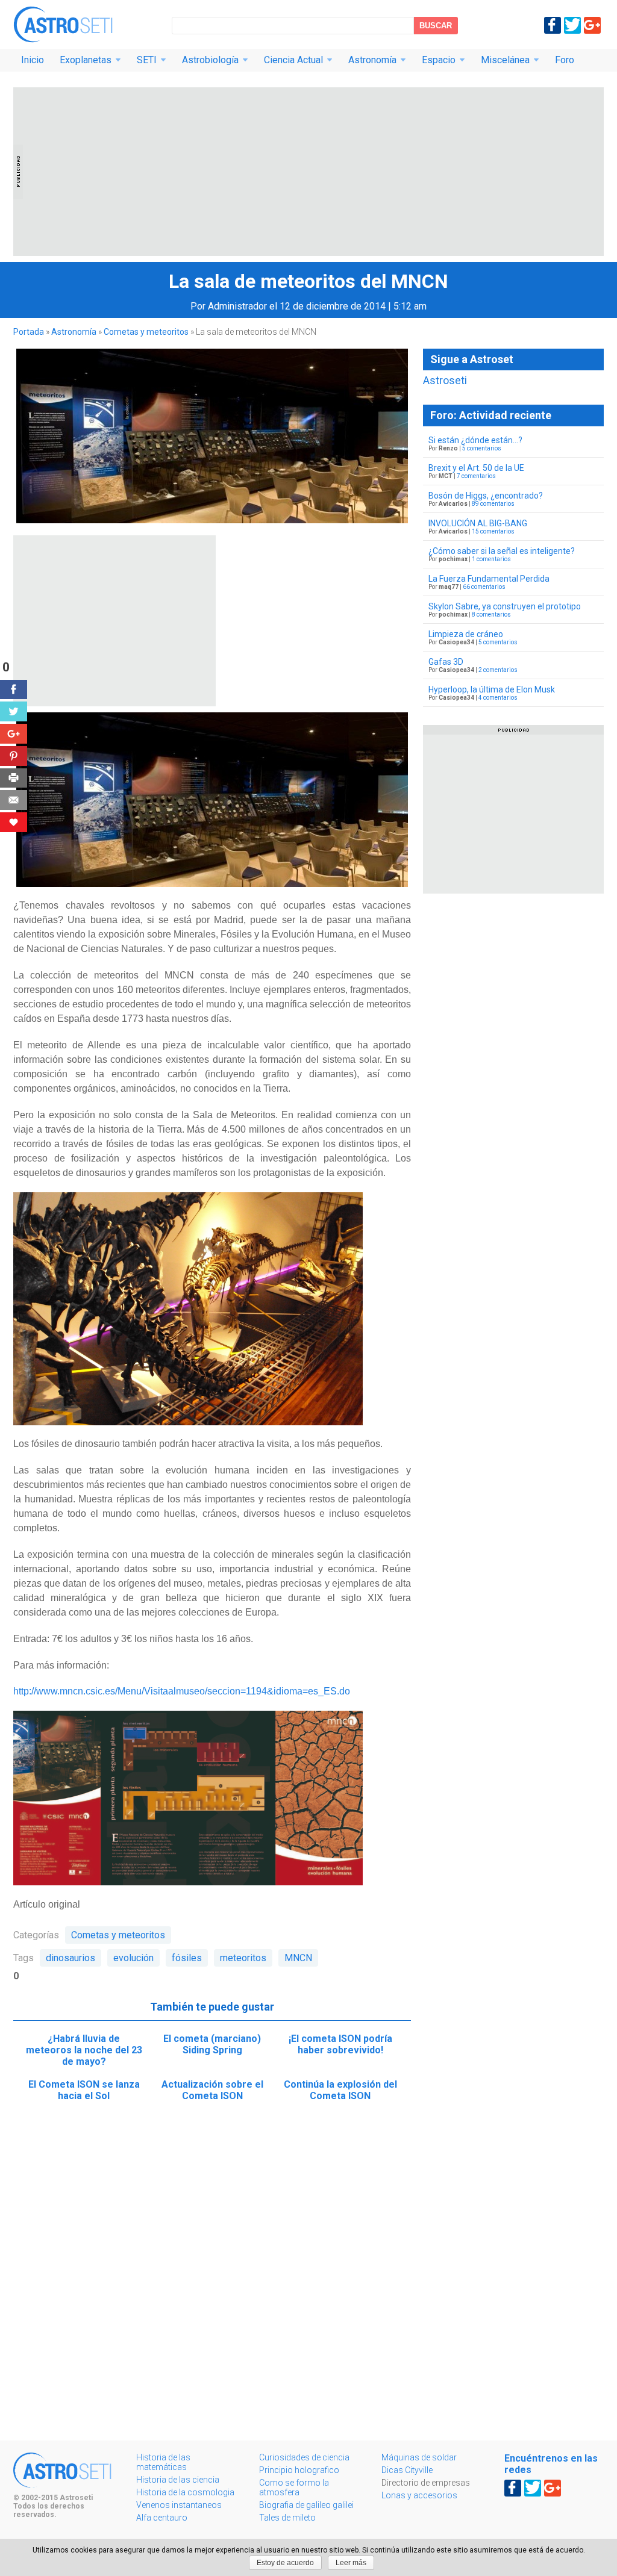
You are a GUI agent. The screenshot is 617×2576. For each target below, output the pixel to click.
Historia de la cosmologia (185, 2492)
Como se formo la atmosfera (294, 2487)
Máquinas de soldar (419, 2457)
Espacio (439, 60)
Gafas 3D (446, 662)
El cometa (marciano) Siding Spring (212, 2044)
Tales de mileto (287, 2518)
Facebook (553, 25)
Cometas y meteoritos (146, 332)
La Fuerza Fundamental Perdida (489, 579)
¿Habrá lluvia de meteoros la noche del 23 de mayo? (84, 2050)
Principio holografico (299, 2470)
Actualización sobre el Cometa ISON (212, 2090)
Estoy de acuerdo (285, 2563)
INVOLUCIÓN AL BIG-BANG (478, 523)
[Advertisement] (308, 172)
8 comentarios (491, 614)
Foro (565, 60)
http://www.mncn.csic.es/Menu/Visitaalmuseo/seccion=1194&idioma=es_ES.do (182, 1691)
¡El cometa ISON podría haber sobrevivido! (340, 2044)
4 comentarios (498, 698)
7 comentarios (476, 476)
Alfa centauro (162, 2518)
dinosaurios (70, 1958)
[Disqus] (212, 2278)
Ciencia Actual (293, 60)
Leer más (351, 2563)
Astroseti (63, 24)
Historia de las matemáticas (163, 2462)
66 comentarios (484, 587)
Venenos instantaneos (179, 2505)
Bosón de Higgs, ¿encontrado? (486, 496)
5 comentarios (482, 448)
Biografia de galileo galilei (306, 2505)
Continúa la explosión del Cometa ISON (340, 2090)
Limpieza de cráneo (466, 634)
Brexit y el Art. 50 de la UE (476, 468)
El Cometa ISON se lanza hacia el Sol (84, 2090)
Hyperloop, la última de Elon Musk (492, 689)
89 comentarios (493, 504)
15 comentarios (493, 531)
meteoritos (243, 1958)
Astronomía (372, 60)
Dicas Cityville (407, 2470)
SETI (147, 60)
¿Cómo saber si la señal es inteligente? (502, 551)
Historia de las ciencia (178, 2480)
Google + (592, 25)
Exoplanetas (86, 60)
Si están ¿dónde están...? (475, 440)
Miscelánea (505, 60)
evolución (133, 1958)
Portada (29, 332)
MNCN (298, 1958)
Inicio (33, 60)
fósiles (187, 1958)
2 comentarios (498, 670)
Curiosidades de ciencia (304, 2457)
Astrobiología (210, 60)
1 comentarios (491, 559)
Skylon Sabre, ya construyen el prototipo (505, 606)
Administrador (237, 306)
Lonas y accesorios (419, 2495)
